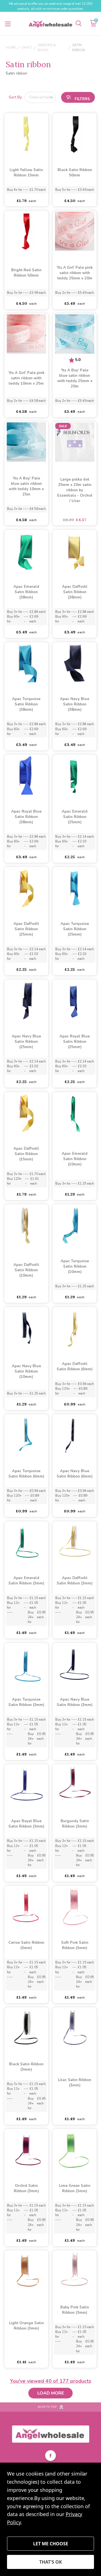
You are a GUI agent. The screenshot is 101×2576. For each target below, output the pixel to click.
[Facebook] (50, 2456)
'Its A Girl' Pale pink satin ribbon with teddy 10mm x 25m (26, 378)
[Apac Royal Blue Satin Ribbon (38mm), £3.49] (26, 775)
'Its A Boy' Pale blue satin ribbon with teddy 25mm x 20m (75, 378)
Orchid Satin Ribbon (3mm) (26, 2188)
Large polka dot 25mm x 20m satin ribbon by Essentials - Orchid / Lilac (75, 490)
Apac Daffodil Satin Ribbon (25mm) (26, 929)
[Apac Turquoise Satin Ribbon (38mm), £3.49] (26, 663)
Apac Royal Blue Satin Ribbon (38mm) (26, 817)
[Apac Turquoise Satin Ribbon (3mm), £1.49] (26, 1663)
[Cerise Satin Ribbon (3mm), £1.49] (26, 1906)
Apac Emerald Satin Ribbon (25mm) (75, 817)
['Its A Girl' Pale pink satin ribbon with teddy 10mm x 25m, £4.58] (26, 334)
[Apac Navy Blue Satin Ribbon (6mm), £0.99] (75, 1435)
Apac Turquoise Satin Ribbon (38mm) (26, 704)
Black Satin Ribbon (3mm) (26, 2067)
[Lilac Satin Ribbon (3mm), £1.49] (75, 2028)
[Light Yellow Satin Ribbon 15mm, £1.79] (26, 134)
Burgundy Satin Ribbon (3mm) (75, 1824)
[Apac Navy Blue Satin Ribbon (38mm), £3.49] (75, 663)
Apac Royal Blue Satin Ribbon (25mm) (75, 1042)
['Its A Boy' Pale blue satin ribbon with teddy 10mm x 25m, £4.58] (26, 442)
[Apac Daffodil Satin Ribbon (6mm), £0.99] (75, 1328)
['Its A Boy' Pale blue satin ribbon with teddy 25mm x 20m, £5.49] (75, 334)
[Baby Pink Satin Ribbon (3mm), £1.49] (75, 2271)
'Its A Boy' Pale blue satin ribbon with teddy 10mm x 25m (26, 486)
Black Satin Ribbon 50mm (75, 173)
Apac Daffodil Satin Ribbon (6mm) (75, 1367)
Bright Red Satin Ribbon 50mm (26, 273)
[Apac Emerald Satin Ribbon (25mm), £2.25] (75, 775)
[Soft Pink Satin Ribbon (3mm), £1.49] (75, 1906)
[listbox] (40, 97)
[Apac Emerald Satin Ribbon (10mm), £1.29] (75, 1112)
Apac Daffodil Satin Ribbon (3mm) (75, 1581)
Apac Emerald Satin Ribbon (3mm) (26, 1581)
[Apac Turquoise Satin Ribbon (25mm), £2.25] (75, 887)
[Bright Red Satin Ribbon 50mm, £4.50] (26, 231)
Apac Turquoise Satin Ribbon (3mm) (26, 1702)
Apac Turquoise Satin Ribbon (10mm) (75, 1266)
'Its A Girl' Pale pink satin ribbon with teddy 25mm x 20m (75, 273)
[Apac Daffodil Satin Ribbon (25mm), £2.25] (26, 887)
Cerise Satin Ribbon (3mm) (26, 1945)
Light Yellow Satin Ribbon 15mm (26, 173)
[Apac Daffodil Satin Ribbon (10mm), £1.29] (26, 1225)
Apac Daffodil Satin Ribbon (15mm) (26, 1154)
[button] (78, 97)
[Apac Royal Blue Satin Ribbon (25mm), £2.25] (75, 1000)
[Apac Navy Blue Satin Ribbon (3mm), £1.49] (75, 1663)
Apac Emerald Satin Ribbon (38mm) (26, 592)
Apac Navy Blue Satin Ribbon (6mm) (75, 1474)
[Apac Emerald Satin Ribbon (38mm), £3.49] (26, 550)
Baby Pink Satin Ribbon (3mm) (75, 2310)
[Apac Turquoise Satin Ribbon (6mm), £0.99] (26, 1435)
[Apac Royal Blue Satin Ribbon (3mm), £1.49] (26, 1785)
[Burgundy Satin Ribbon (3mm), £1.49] (75, 1785)
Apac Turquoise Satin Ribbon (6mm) (26, 1474)
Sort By (15, 97)
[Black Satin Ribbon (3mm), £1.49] (26, 2028)
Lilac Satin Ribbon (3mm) (75, 2083)
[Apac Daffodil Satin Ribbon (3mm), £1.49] (75, 1542)
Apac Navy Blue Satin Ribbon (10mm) (26, 1371)
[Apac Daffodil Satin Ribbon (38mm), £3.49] (75, 550)
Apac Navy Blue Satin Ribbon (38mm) (75, 704)
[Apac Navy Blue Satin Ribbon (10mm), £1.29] (26, 1328)
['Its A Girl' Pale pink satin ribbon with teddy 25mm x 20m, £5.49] (75, 231)
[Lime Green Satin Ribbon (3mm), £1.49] (75, 2149)
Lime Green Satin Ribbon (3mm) (75, 2188)
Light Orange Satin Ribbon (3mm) (26, 2326)
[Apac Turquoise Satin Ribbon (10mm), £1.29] (75, 1225)
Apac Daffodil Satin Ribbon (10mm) (26, 1270)
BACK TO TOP (47, 2407)
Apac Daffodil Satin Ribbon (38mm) (75, 592)
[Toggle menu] (8, 24)
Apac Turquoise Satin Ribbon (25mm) (75, 929)
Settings (50, 2544)
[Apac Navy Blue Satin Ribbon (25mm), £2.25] (26, 1000)
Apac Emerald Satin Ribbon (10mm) (75, 1159)
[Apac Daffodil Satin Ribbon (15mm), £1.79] (26, 1112)
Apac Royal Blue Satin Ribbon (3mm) (26, 1824)
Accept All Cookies (50, 2562)
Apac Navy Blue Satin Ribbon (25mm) (26, 1042)
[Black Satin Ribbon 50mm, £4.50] (75, 134)
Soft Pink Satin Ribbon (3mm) (75, 1945)
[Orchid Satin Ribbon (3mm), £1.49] (26, 2149)
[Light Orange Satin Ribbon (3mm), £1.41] (26, 2271)
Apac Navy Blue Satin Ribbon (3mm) (75, 1702)
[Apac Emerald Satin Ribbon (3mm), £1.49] (26, 1542)
